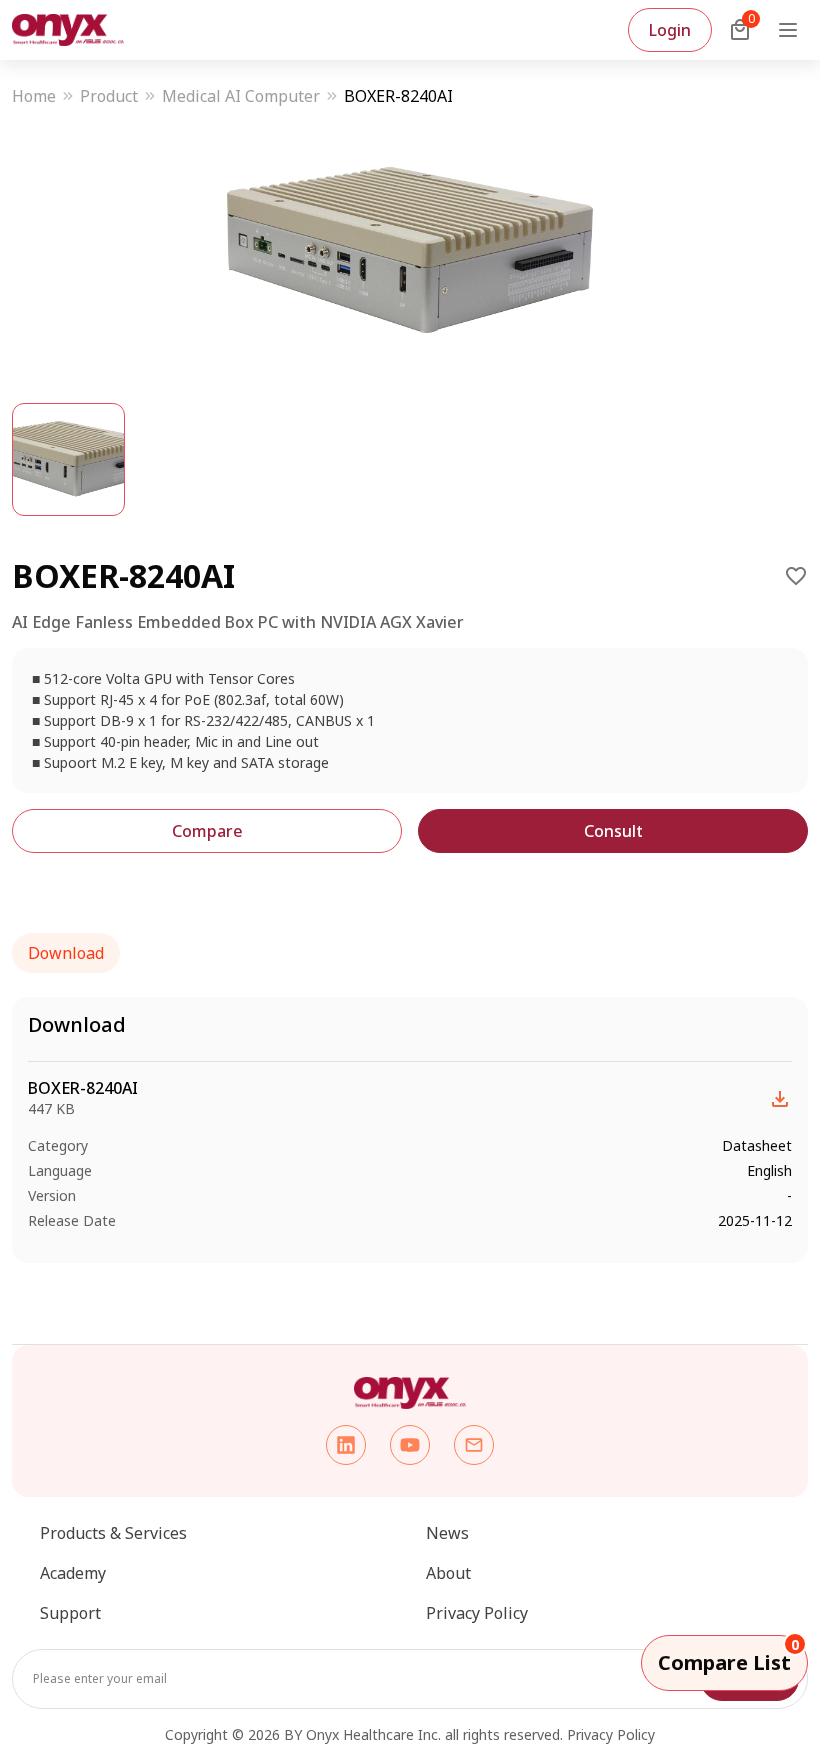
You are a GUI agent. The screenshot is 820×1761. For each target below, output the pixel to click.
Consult (613, 831)
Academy (73, 1573)
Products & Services (113, 1533)
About (448, 1573)
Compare (207, 831)
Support (70, 1613)
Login (670, 30)
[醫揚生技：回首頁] (68, 30)
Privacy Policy (477, 1613)
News (447, 1533)
